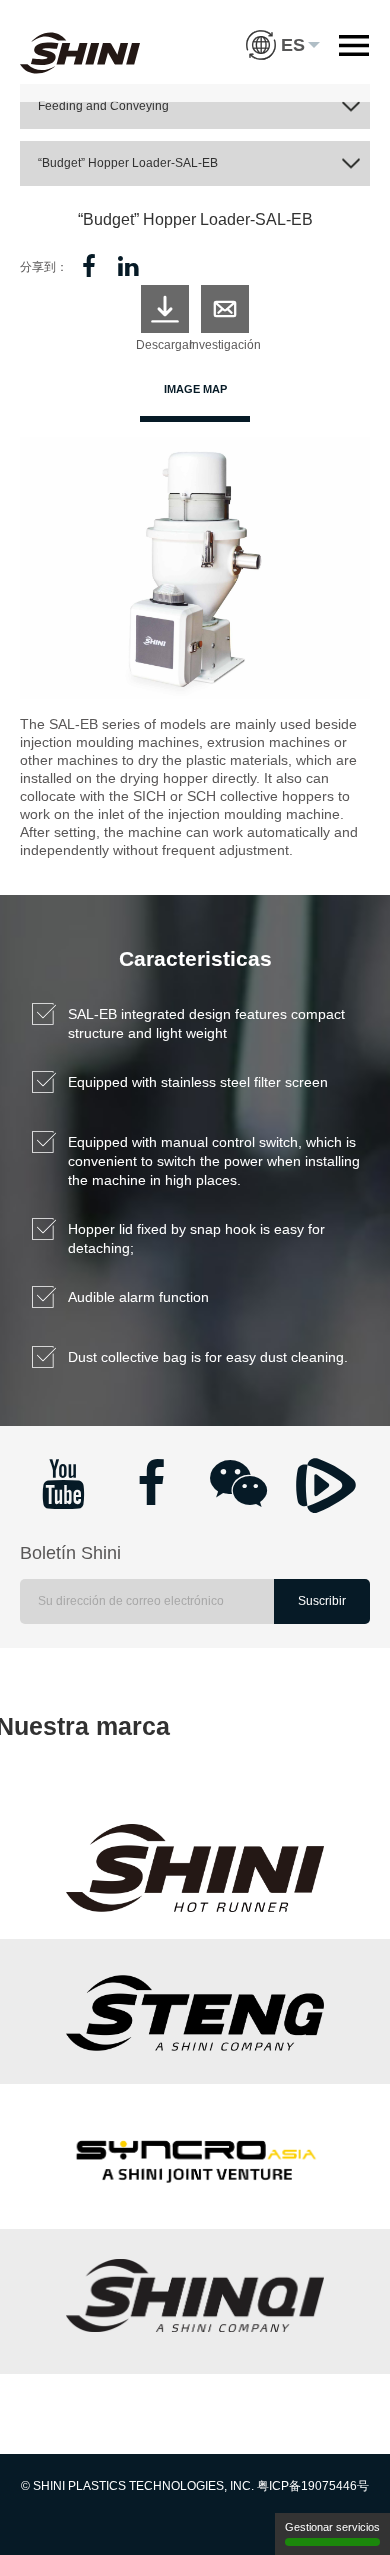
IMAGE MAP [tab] (195, 389)
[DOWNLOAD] (165, 309)
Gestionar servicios (332, 2527)
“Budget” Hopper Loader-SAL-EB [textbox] (128, 163)
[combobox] (195, 106)
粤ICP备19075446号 (313, 2486)
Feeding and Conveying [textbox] (103, 106)
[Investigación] (225, 309)
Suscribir (322, 1601)
